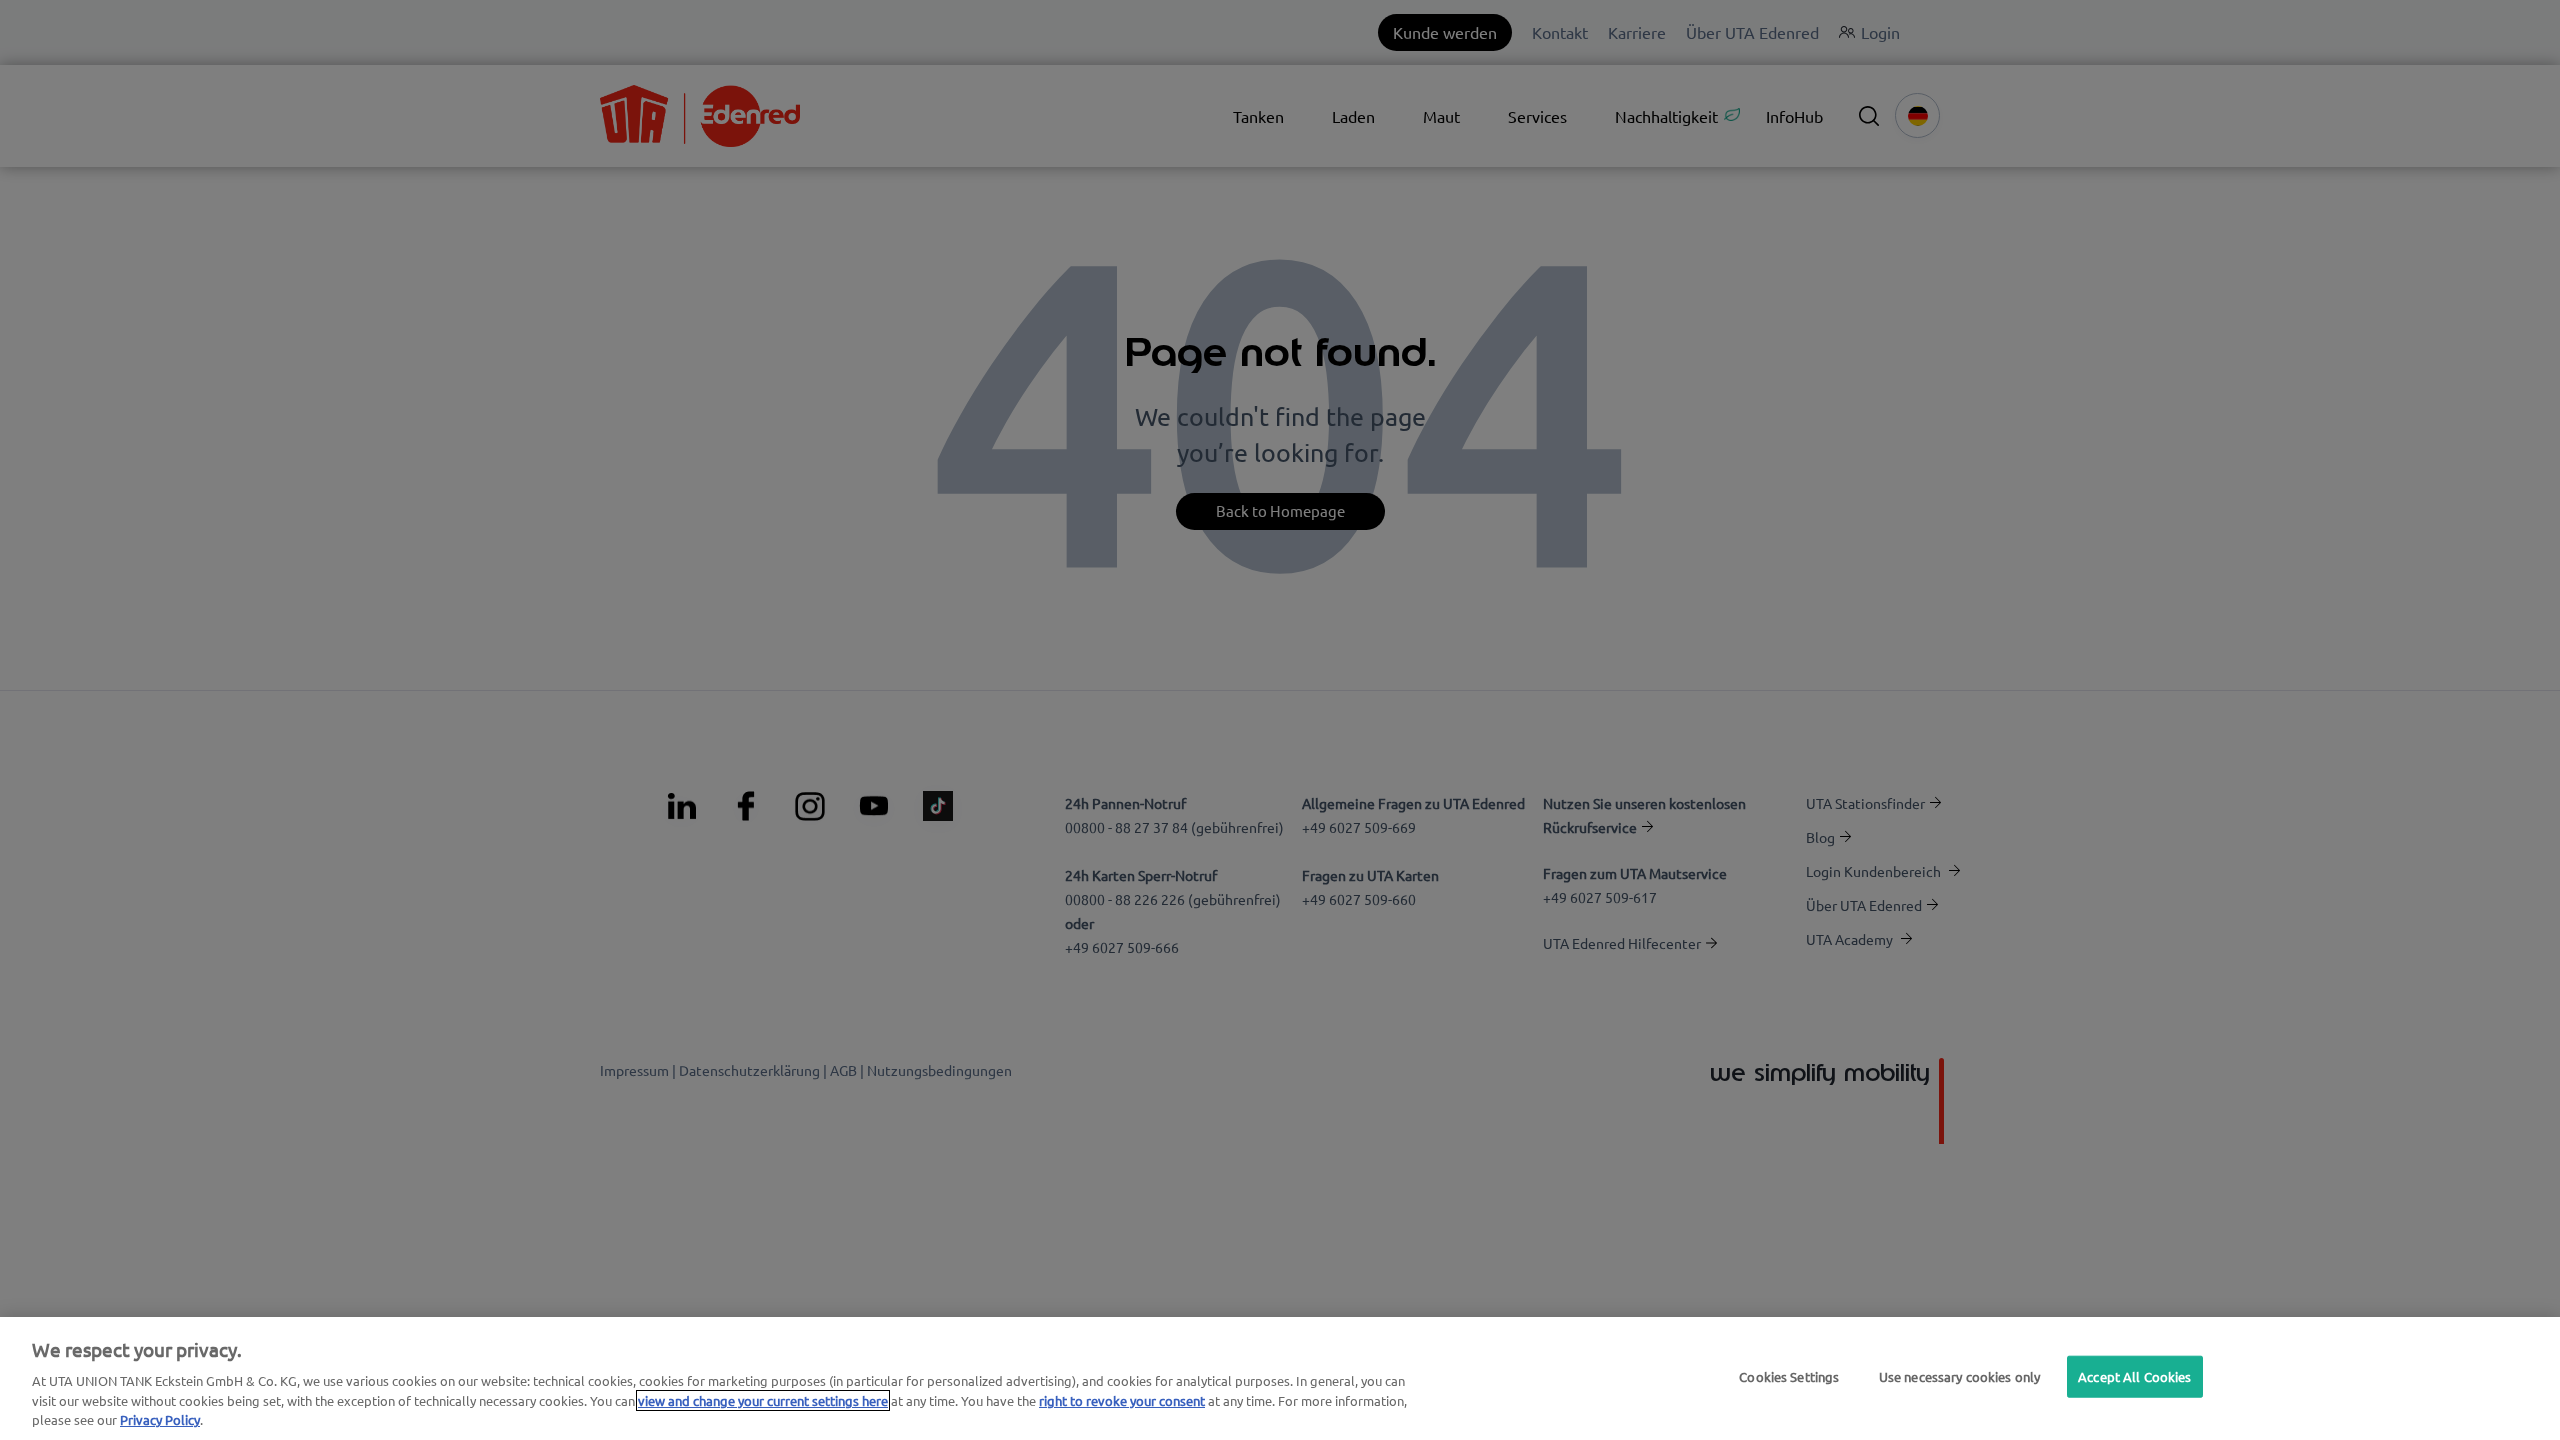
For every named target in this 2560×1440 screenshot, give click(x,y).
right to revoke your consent (1122, 1400)
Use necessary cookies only (1959, 1376)
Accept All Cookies (2134, 1376)
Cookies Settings (1789, 1376)
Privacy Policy (160, 1419)
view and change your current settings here (763, 1400)
